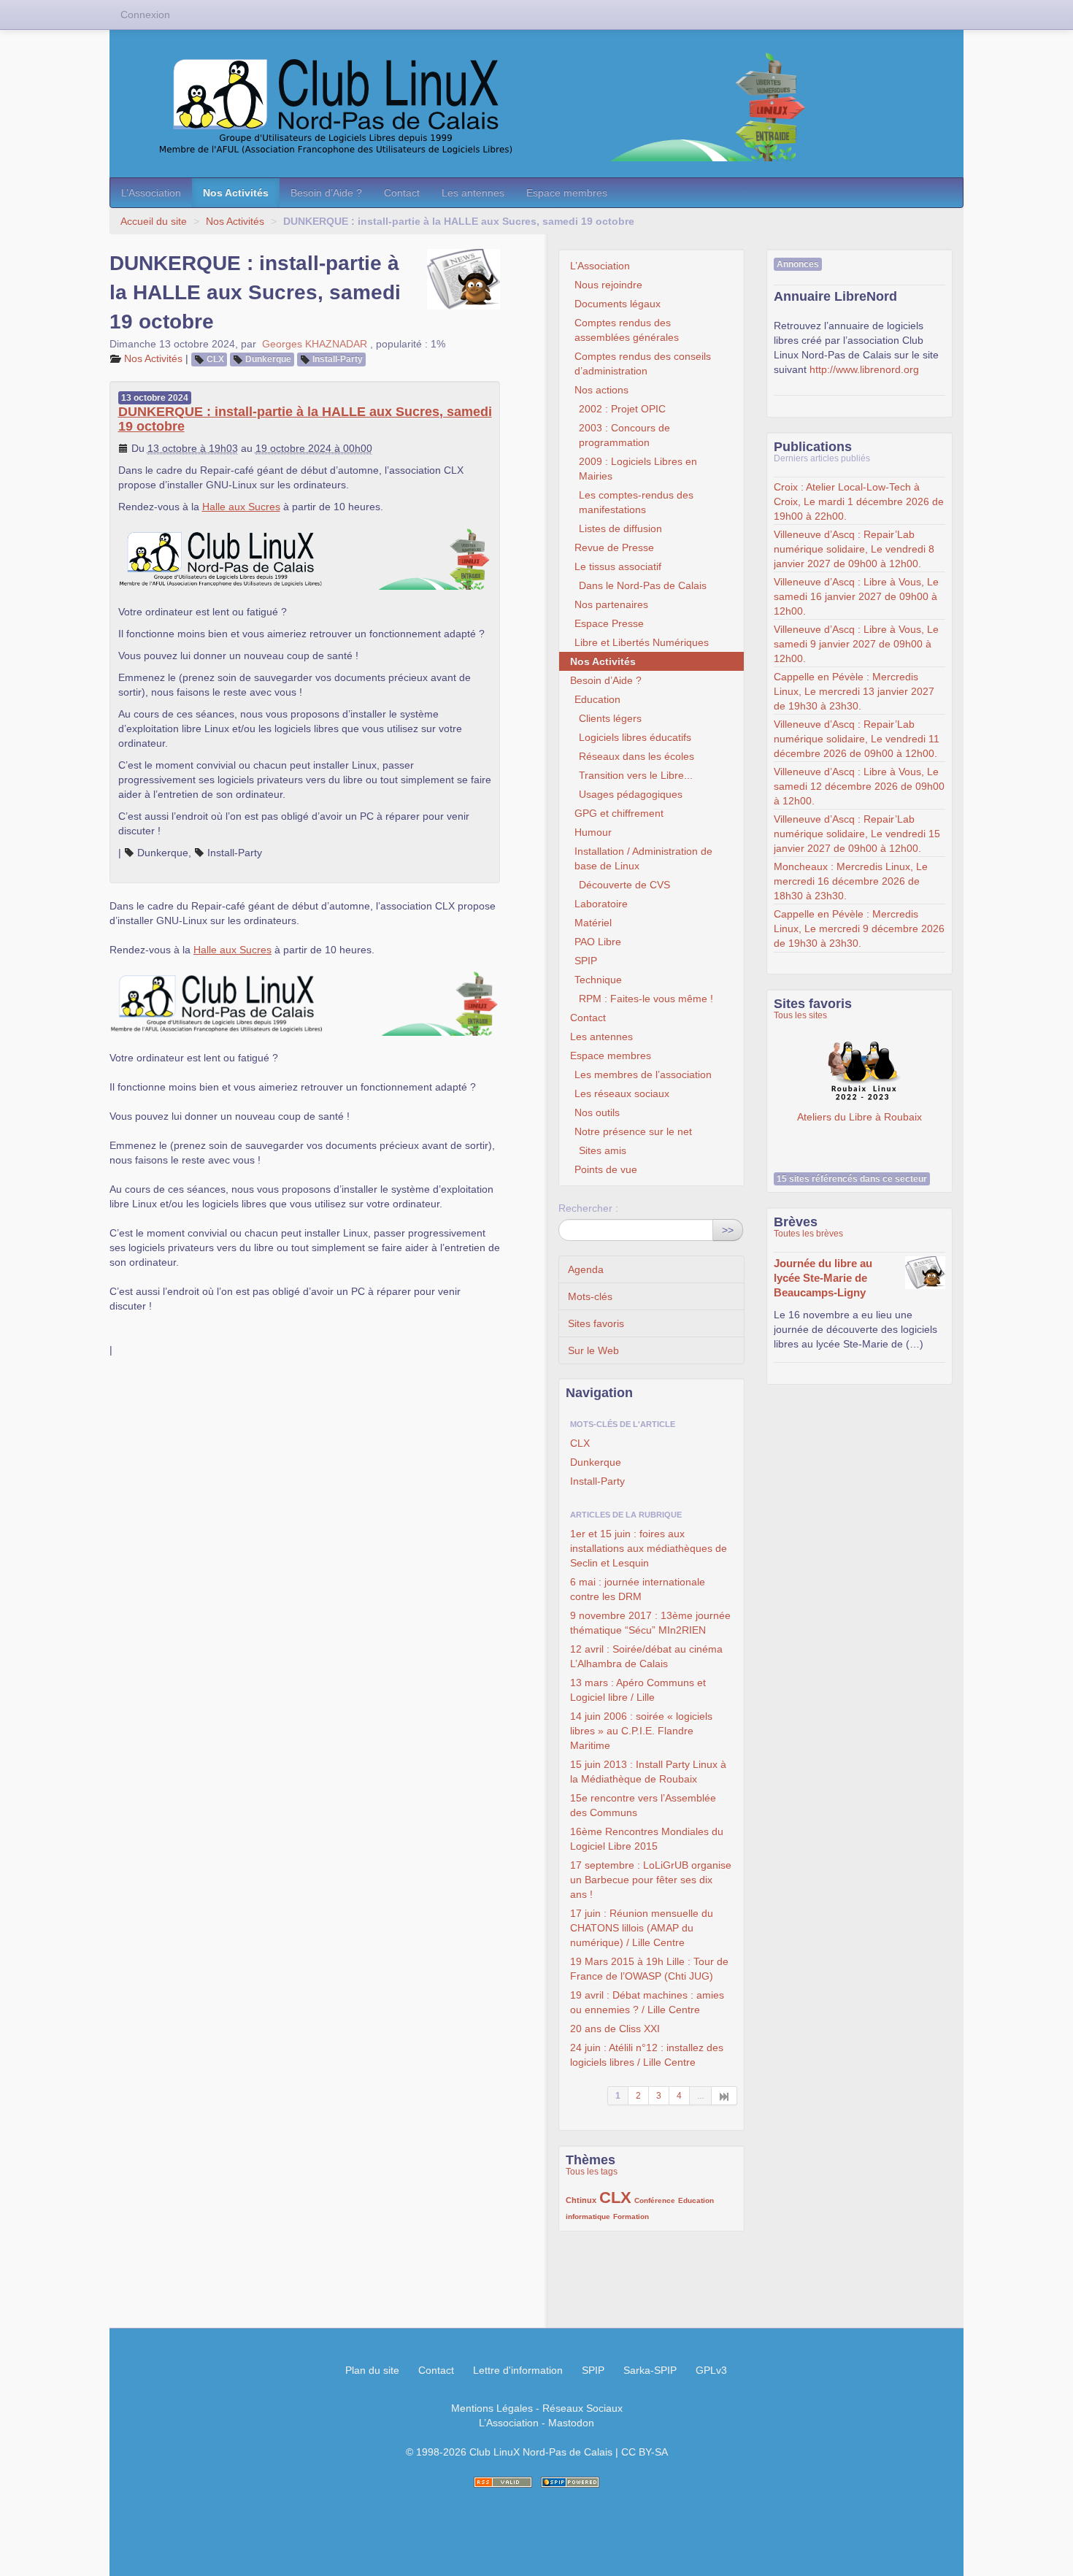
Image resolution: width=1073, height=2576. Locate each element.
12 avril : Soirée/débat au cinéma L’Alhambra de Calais (646, 1656)
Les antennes (473, 193)
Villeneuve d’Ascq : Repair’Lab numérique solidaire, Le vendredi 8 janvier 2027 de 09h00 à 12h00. (854, 549)
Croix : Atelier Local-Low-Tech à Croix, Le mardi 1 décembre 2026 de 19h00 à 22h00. (859, 501)
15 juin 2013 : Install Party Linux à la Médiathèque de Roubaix (648, 1772)
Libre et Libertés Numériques (642, 642)
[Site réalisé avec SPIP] (570, 2482)
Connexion (145, 15)
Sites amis (603, 1150)
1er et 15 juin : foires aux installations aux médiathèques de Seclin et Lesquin (649, 1548)
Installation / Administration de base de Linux (643, 858)
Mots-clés (590, 1296)
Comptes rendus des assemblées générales (627, 330)
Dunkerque (268, 359)
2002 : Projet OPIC (622, 409)
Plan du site (372, 2370)
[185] (724, 2096)
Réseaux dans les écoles (637, 756)
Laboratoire (601, 904)
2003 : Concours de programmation (624, 435)
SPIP (586, 961)
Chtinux (581, 2200)
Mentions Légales (492, 2408)
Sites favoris (596, 1323)
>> (728, 1230)
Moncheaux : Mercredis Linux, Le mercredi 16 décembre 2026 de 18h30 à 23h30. (851, 881)
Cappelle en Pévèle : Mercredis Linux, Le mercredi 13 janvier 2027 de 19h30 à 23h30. (854, 691)
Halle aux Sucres (241, 507)
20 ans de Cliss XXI (615, 2029)
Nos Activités (236, 193)
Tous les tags (592, 2172)
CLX (215, 359)
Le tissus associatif (618, 566)
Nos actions (601, 390)
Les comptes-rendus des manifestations (636, 502)
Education (597, 699)
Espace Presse (609, 623)
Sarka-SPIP (650, 2370)
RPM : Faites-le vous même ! (646, 999)
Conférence (655, 2200)
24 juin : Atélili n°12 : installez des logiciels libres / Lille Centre (647, 2055)
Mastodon (571, 2423)
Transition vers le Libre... (636, 775)
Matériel (593, 923)
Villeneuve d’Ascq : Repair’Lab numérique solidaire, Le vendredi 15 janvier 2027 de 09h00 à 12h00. (857, 834)
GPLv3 (711, 2370)
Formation (631, 2216)
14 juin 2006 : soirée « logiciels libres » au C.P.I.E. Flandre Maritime (641, 1731)
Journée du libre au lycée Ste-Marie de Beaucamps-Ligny (823, 1278)
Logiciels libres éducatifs (635, 737)
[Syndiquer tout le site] (503, 2482)
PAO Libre (598, 942)
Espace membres (567, 193)
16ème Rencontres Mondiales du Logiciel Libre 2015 (647, 1839)
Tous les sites (800, 1015)
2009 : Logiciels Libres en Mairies (638, 469)
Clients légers (610, 718)
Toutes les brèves (808, 1234)
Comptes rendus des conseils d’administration (643, 364)
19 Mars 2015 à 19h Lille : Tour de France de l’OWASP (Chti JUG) (649, 1969)
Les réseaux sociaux (622, 1093)
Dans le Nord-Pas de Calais (643, 585)
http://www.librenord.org (864, 369)
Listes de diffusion (620, 528)
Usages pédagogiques (631, 794)
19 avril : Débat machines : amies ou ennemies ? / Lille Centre (647, 2002)
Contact (402, 193)
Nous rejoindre (608, 285)
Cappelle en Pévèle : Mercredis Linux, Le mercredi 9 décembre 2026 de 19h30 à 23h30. (859, 928)
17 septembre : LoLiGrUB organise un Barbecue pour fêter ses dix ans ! (651, 1880)
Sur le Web (593, 1350)
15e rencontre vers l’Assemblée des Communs (643, 1805)
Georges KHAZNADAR (315, 344)
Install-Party (338, 359)
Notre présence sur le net (633, 1131)
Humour (593, 832)
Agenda (586, 1269)
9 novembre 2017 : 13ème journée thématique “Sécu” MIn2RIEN (650, 1623)
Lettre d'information (518, 2370)
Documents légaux (618, 304)
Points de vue (606, 1169)
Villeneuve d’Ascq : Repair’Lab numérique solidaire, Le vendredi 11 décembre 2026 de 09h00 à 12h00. (857, 739)
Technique (598, 980)
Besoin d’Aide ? (326, 193)
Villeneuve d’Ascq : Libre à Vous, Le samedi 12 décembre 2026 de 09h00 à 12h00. (859, 786)
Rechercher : (588, 1208)
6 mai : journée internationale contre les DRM (638, 1589)
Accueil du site (154, 221)
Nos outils (597, 1112)
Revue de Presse (614, 547)
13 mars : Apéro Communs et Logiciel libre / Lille (638, 1690)
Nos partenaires (611, 604)
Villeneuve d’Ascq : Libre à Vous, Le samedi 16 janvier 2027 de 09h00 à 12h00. (856, 596)
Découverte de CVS (624, 885)
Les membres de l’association (643, 1074)
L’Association (151, 193)
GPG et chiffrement (619, 813)
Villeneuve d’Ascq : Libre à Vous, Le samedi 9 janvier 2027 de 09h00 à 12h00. (856, 644)
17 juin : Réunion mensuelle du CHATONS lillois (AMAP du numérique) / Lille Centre (642, 1928)
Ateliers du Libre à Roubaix (859, 1072)
